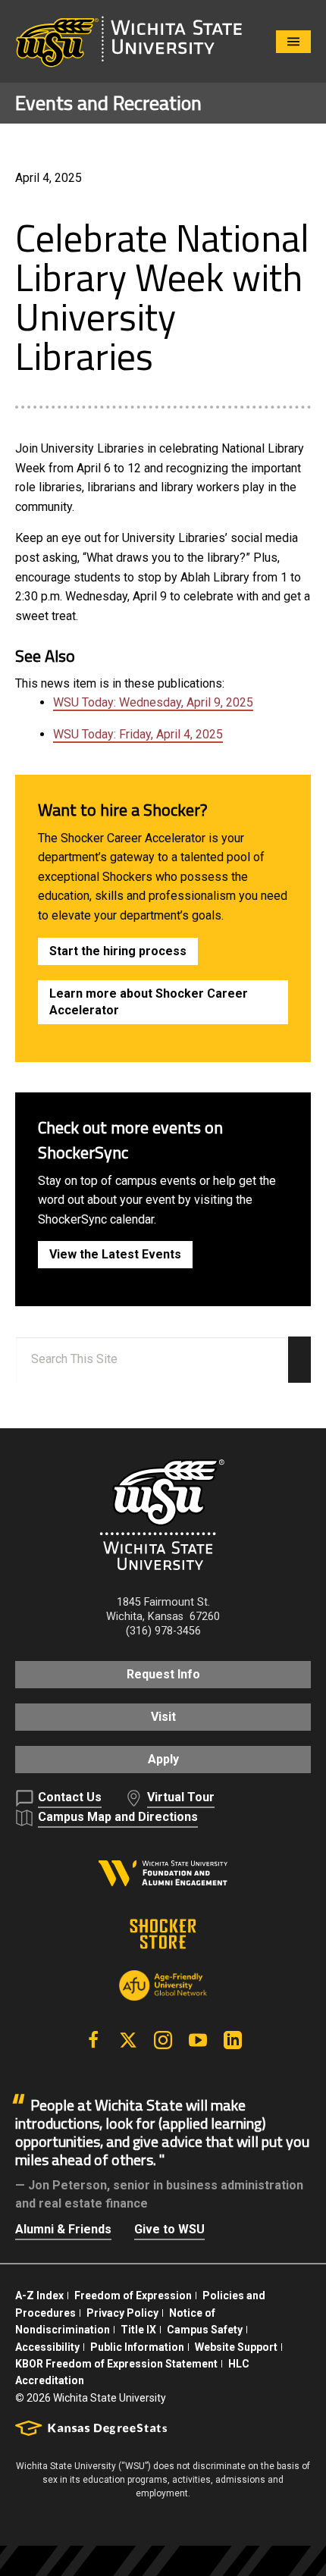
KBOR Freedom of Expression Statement (116, 2364)
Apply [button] (163, 1759)
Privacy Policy (122, 2313)
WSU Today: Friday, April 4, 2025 (138, 734)
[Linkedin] (233, 2040)
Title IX (138, 2330)
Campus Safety (205, 2330)
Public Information (137, 2347)
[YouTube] (198, 2040)
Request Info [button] (163, 1674)
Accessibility (47, 2347)
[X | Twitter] (128, 2040)
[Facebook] (93, 2040)
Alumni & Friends (63, 2229)
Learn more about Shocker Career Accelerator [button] (149, 1002)
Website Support (236, 2347)
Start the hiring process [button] (118, 951)
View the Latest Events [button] (115, 1254)
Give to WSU (169, 2229)
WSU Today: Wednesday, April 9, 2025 (153, 702)
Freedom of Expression (133, 2296)
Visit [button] (163, 1717)
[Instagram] (163, 2040)
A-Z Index (39, 2296)
